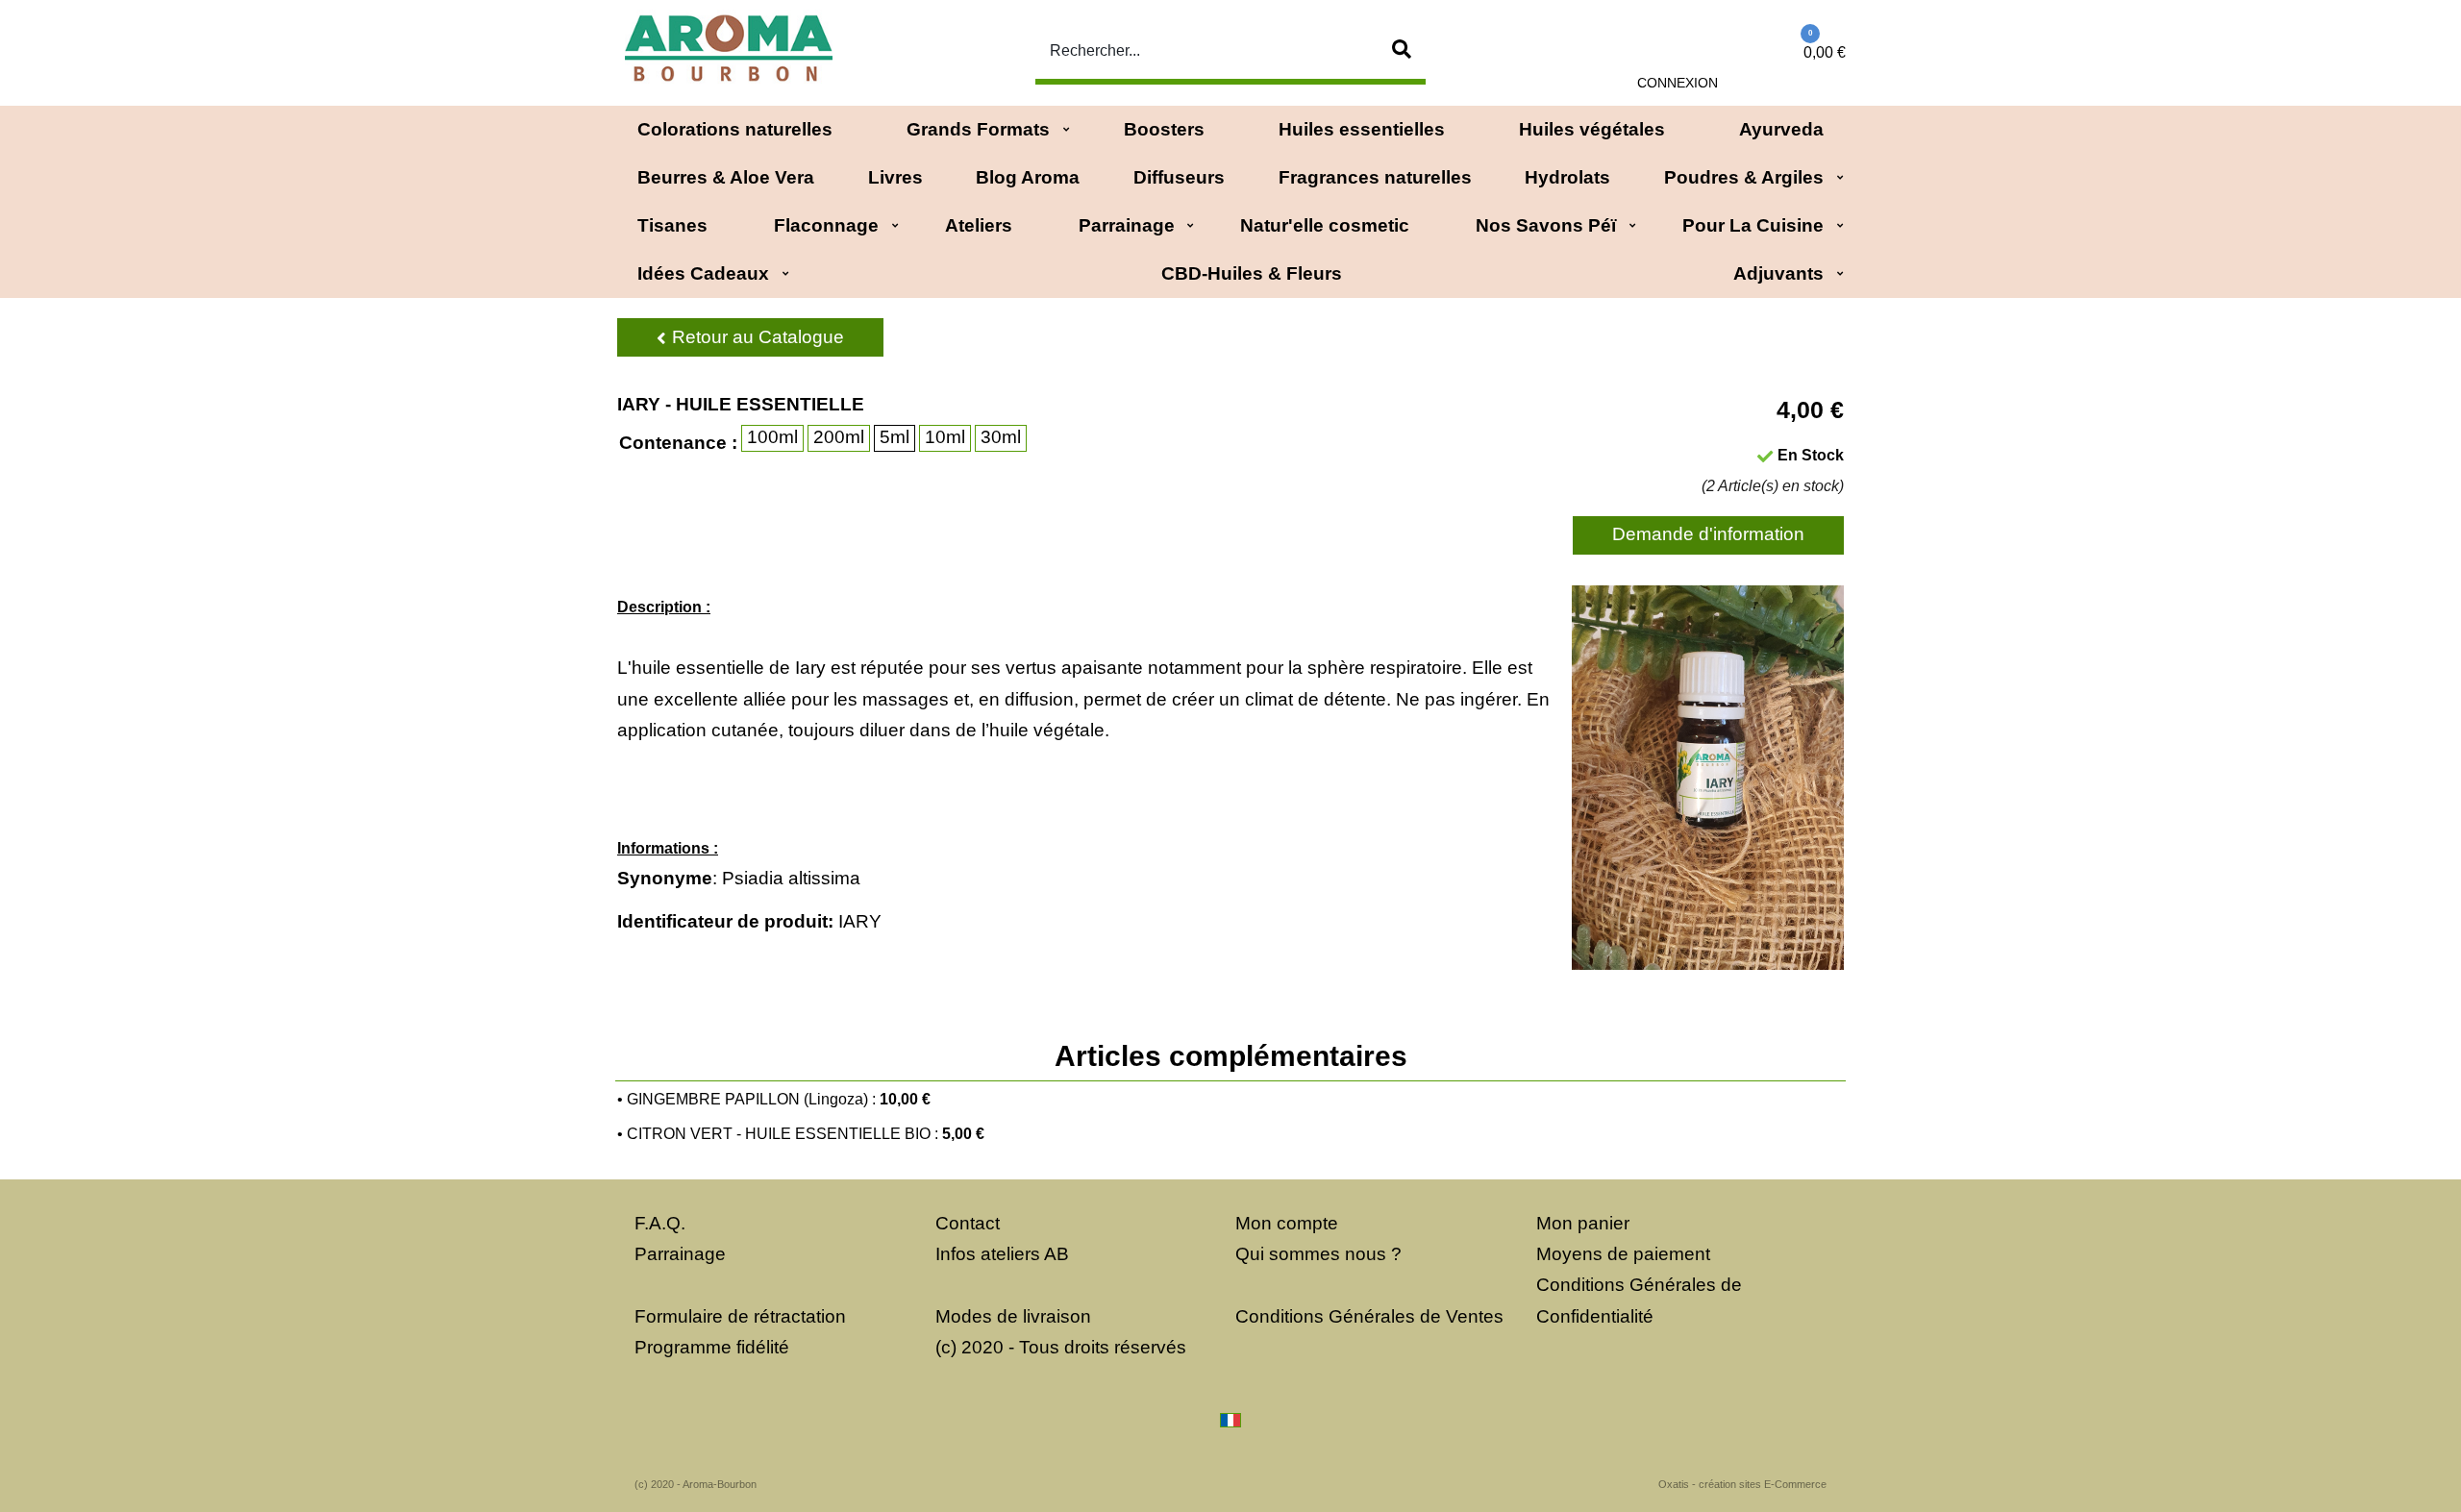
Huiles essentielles (1362, 129)
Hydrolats (1567, 177)
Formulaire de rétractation (740, 1316)
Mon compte (1287, 1223)
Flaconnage (826, 225)
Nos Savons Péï (1546, 225)
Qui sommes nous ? (1318, 1254)
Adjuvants (1778, 273)
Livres (895, 177)
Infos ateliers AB (1002, 1254)
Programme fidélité (712, 1347)
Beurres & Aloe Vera (726, 177)
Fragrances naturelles (1375, 177)
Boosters (1164, 129)
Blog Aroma (1028, 177)
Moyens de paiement (1623, 1254)
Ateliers (979, 225)
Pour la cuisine (1753, 225)
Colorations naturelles (735, 129)
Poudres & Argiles (1744, 177)
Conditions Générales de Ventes (1369, 1316)
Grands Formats (978, 129)
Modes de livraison (1013, 1316)
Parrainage (1127, 225)
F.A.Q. (660, 1223)
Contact (968, 1223)
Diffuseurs (1179, 177)
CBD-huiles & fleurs (1252, 273)
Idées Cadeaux (703, 273)
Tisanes (672, 225)
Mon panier (1583, 1223)
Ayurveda (1781, 129)
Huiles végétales (1592, 129)
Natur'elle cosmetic (1325, 225)
